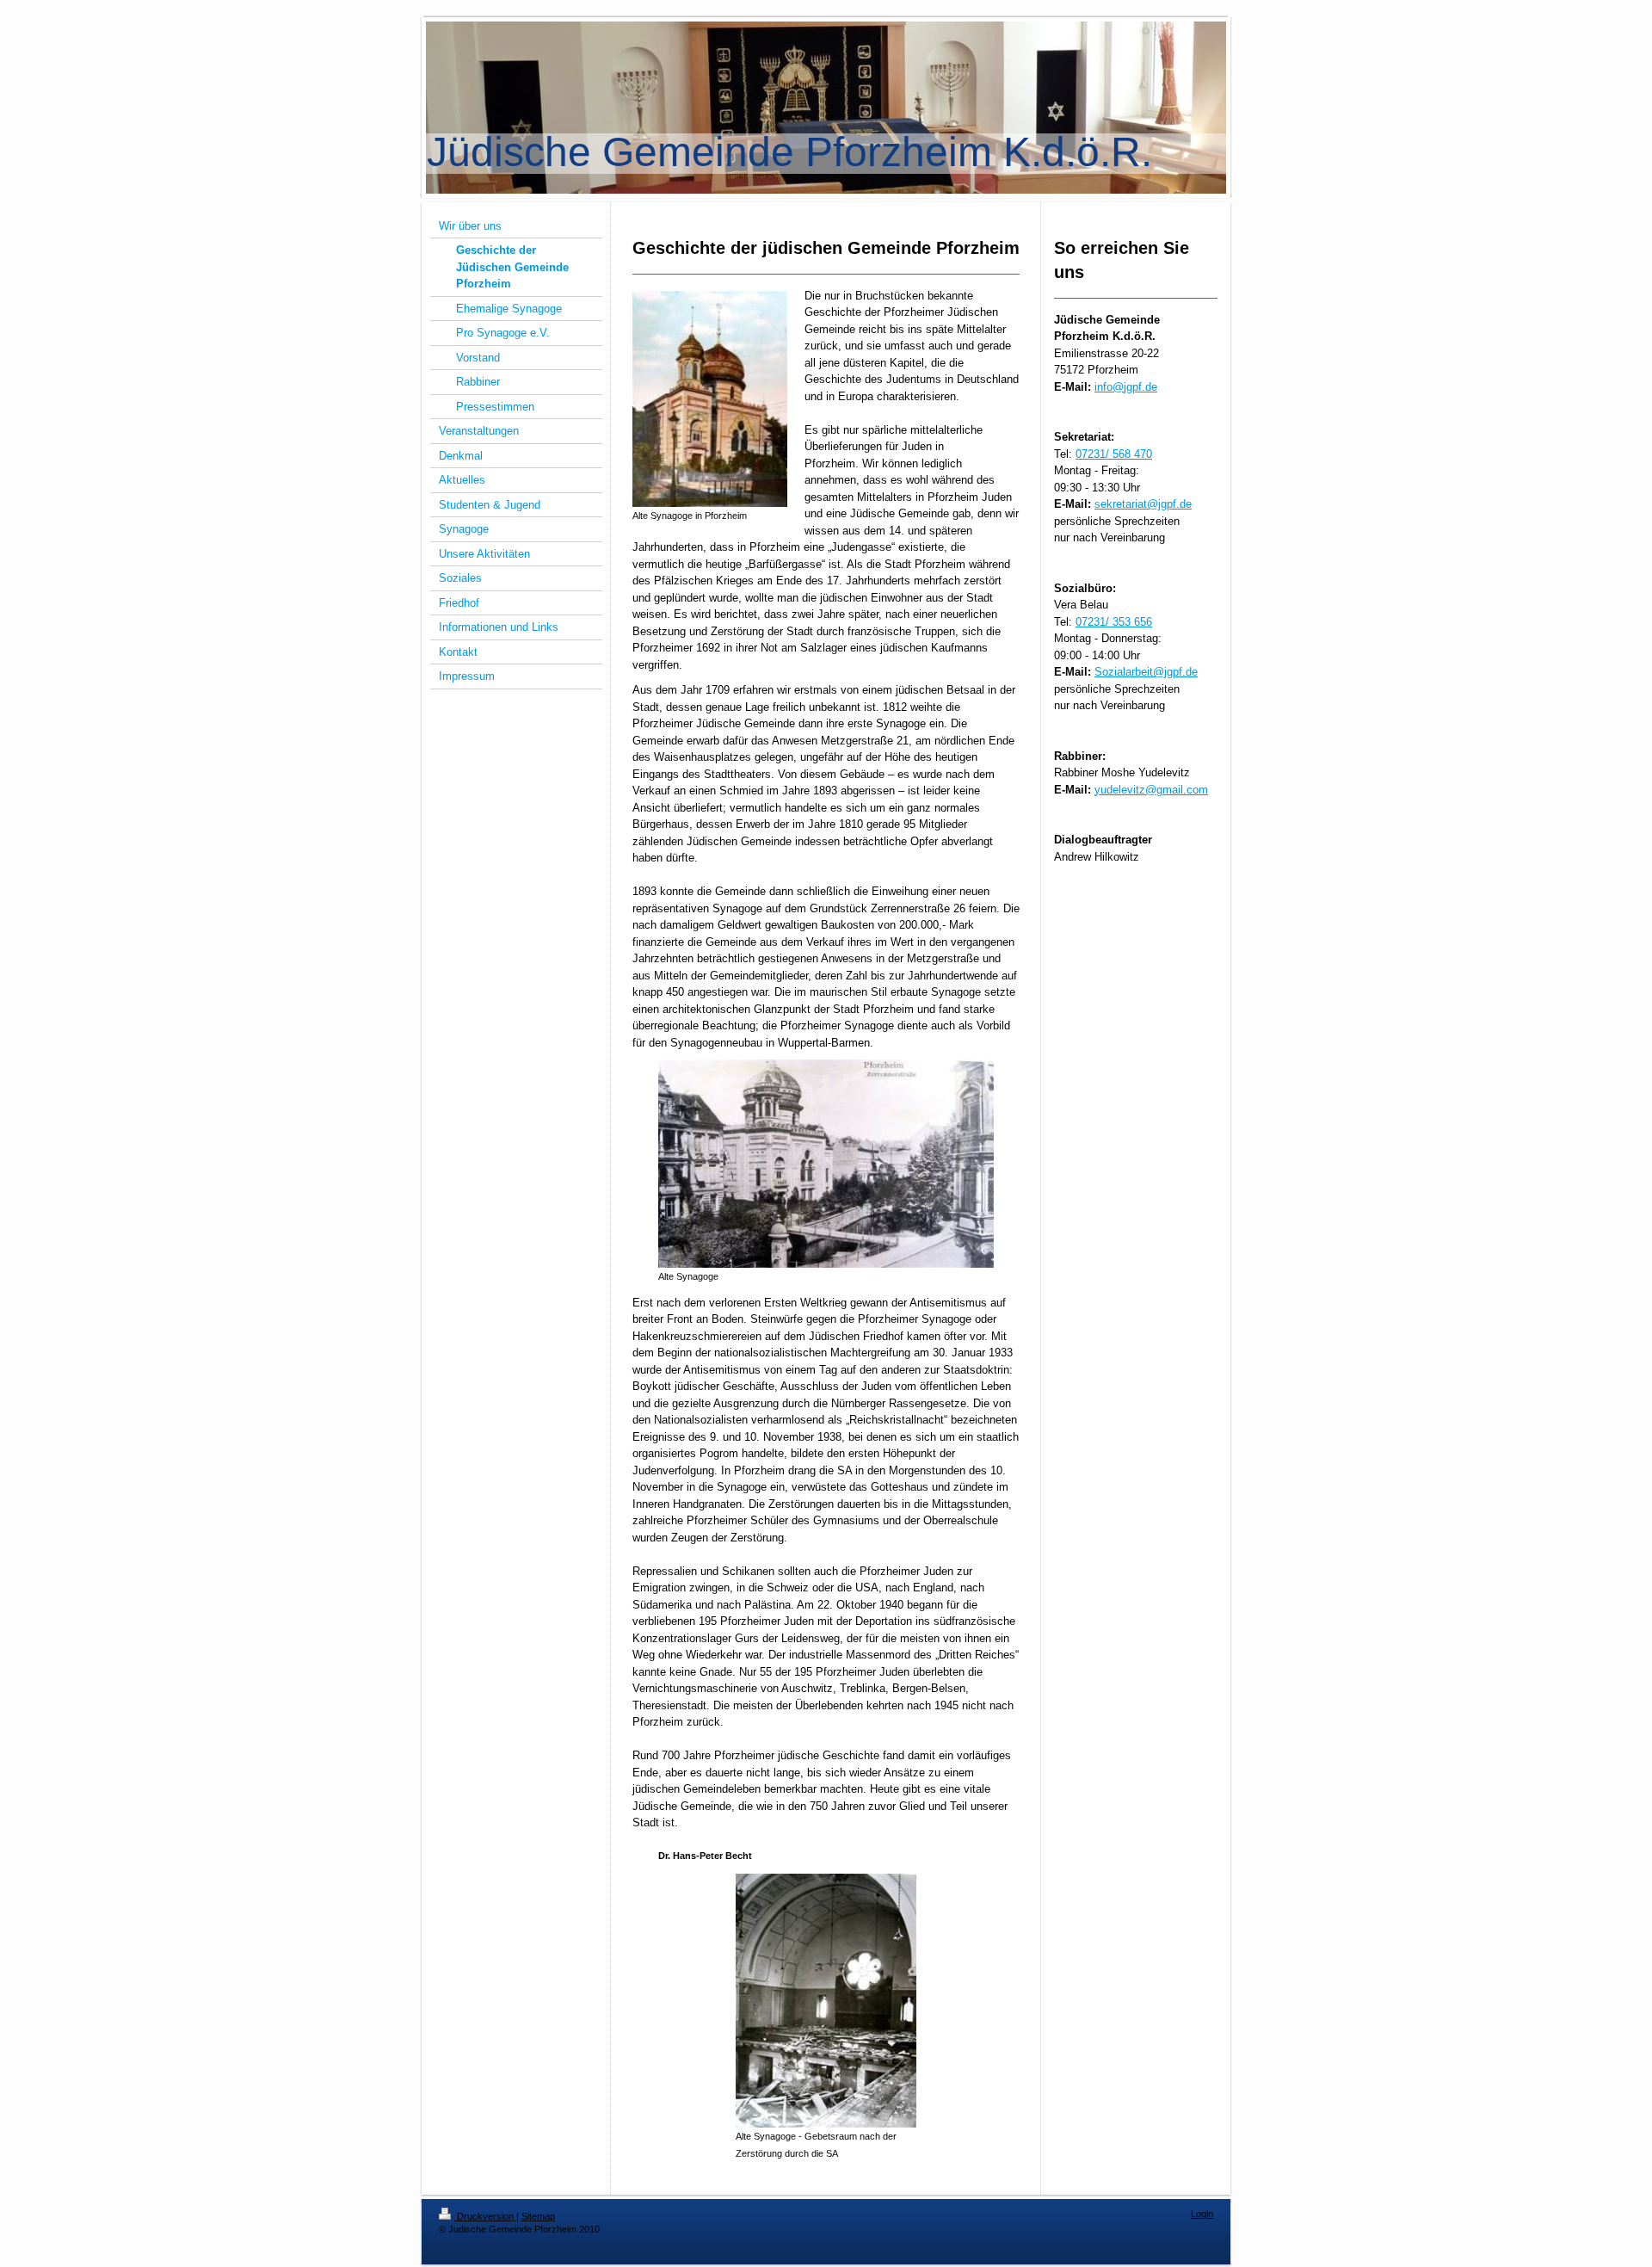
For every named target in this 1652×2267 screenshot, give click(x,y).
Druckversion (485, 2216)
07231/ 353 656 (1114, 622)
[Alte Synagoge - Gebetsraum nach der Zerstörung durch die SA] (826, 2001)
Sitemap (538, 2216)
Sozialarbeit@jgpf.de (1146, 672)
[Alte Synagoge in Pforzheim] (710, 399)
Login (1202, 2214)
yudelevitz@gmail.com (1151, 790)
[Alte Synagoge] (826, 1164)
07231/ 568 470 (1114, 454)
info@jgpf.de (1126, 387)
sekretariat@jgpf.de (1143, 504)
